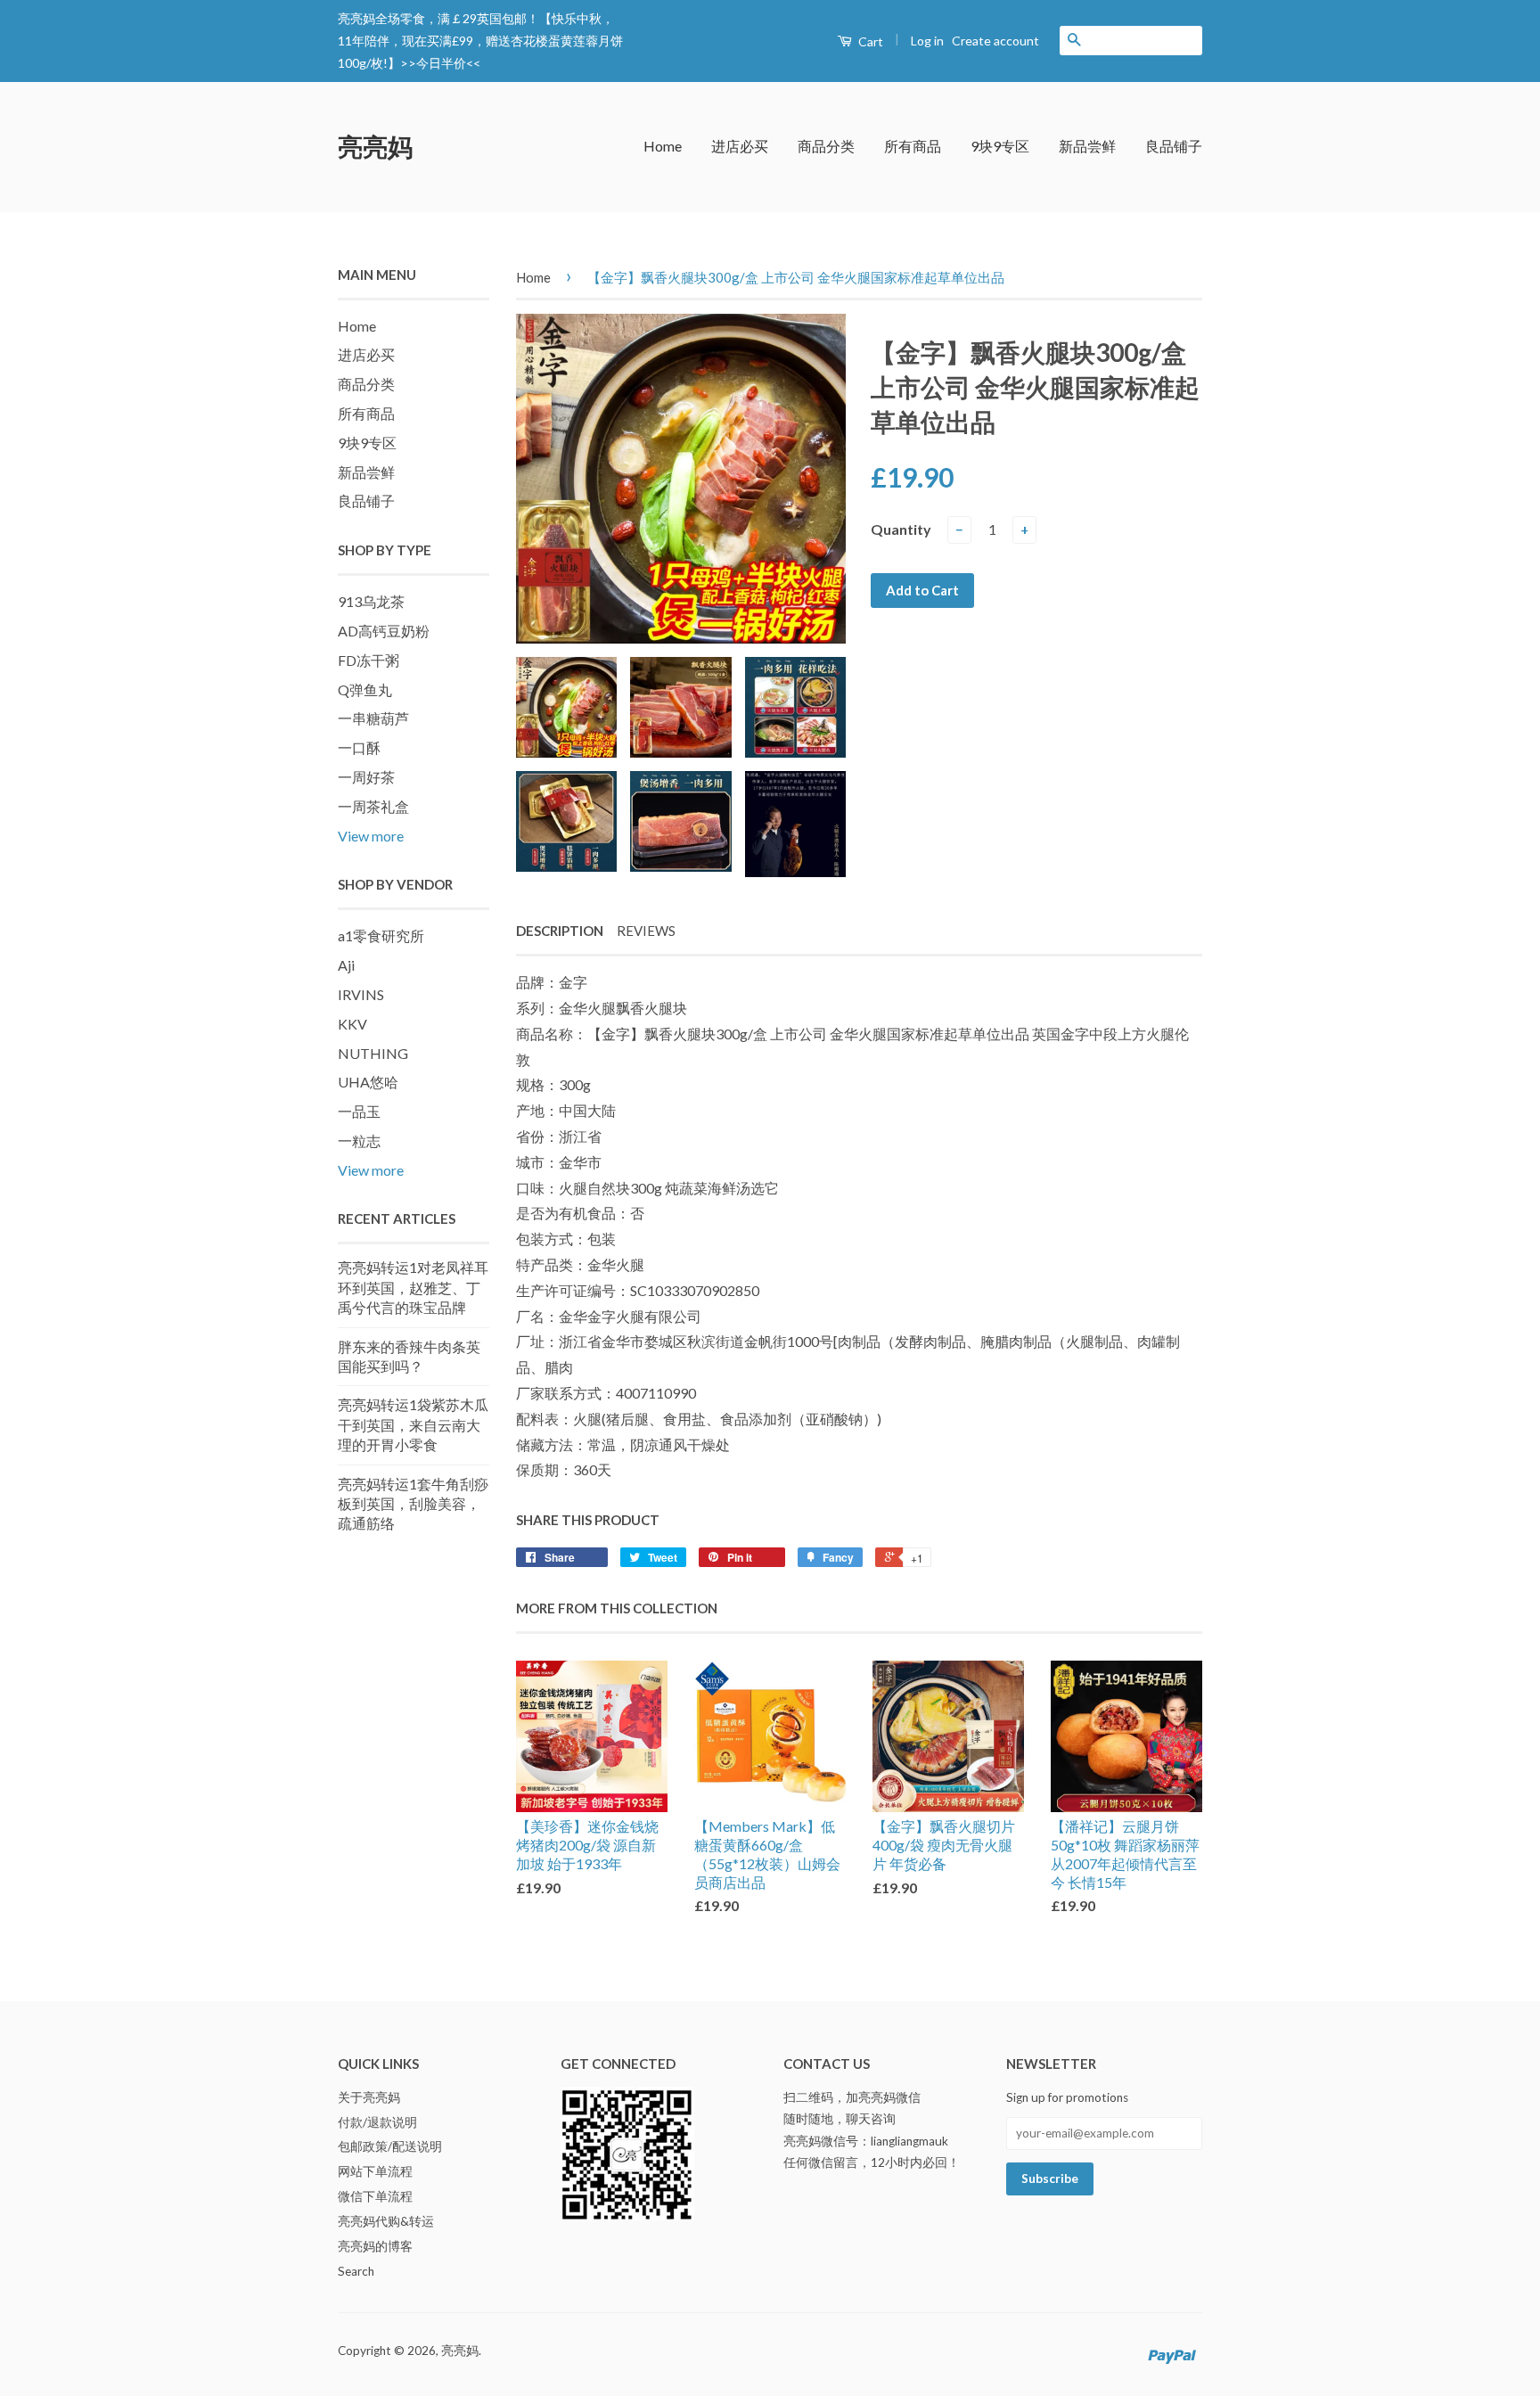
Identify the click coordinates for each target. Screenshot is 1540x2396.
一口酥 (359, 747)
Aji (346, 965)
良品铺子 (1174, 146)
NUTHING (373, 1053)
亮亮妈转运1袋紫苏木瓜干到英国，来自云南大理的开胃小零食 (413, 1424)
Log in (927, 41)
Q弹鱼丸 (365, 689)
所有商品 (913, 146)
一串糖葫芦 (373, 718)
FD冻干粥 (369, 660)
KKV (352, 1024)
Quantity (901, 529)
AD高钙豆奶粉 (384, 631)
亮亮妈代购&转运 (386, 2221)
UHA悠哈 (368, 1082)
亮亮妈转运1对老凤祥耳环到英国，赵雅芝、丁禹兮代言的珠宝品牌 (413, 1287)
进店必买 (740, 146)
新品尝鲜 (1087, 146)
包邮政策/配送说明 (390, 2146)
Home (663, 146)
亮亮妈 (375, 146)
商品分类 (826, 146)
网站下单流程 (375, 2171)
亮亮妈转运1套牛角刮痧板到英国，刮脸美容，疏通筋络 (413, 1504)
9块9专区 (1000, 146)
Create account (995, 41)
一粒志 (359, 1141)
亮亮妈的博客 (375, 2246)
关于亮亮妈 (369, 2097)
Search (356, 2271)
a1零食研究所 (381, 935)
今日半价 (441, 63)
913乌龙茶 (371, 601)
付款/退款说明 (377, 2122)
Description (560, 931)
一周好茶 (366, 777)
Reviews (646, 931)
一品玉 (359, 1111)
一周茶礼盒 (373, 806)
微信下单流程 (375, 2196)
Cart (869, 41)
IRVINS (361, 994)
